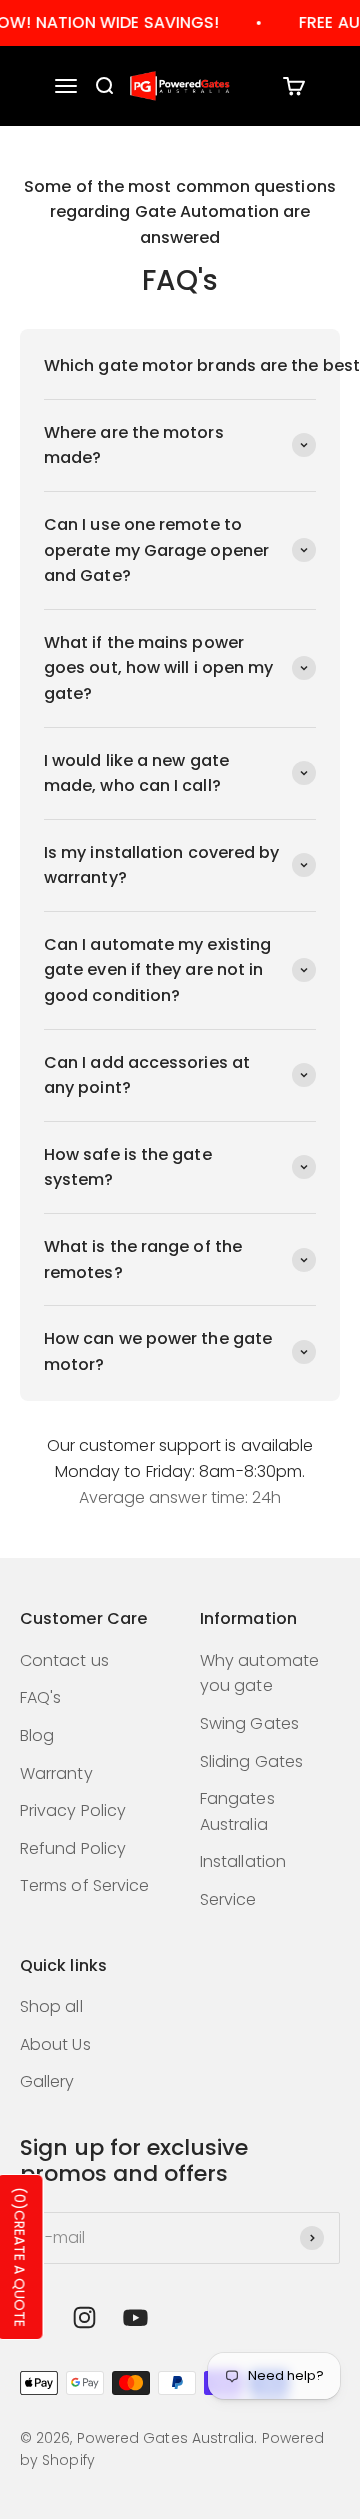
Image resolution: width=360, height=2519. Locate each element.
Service (228, 1899)
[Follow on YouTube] (135, 2317)
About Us (55, 2044)
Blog (37, 1735)
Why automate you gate (259, 1673)
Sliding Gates (251, 1761)
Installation (243, 1861)
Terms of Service (84, 1885)
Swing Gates (249, 1723)
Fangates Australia (237, 1811)
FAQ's (40, 1697)
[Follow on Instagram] (84, 2317)
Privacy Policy (73, 1810)
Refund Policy (73, 1848)
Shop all (51, 2006)
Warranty (56, 1773)
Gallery (47, 2081)
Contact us (64, 1660)
